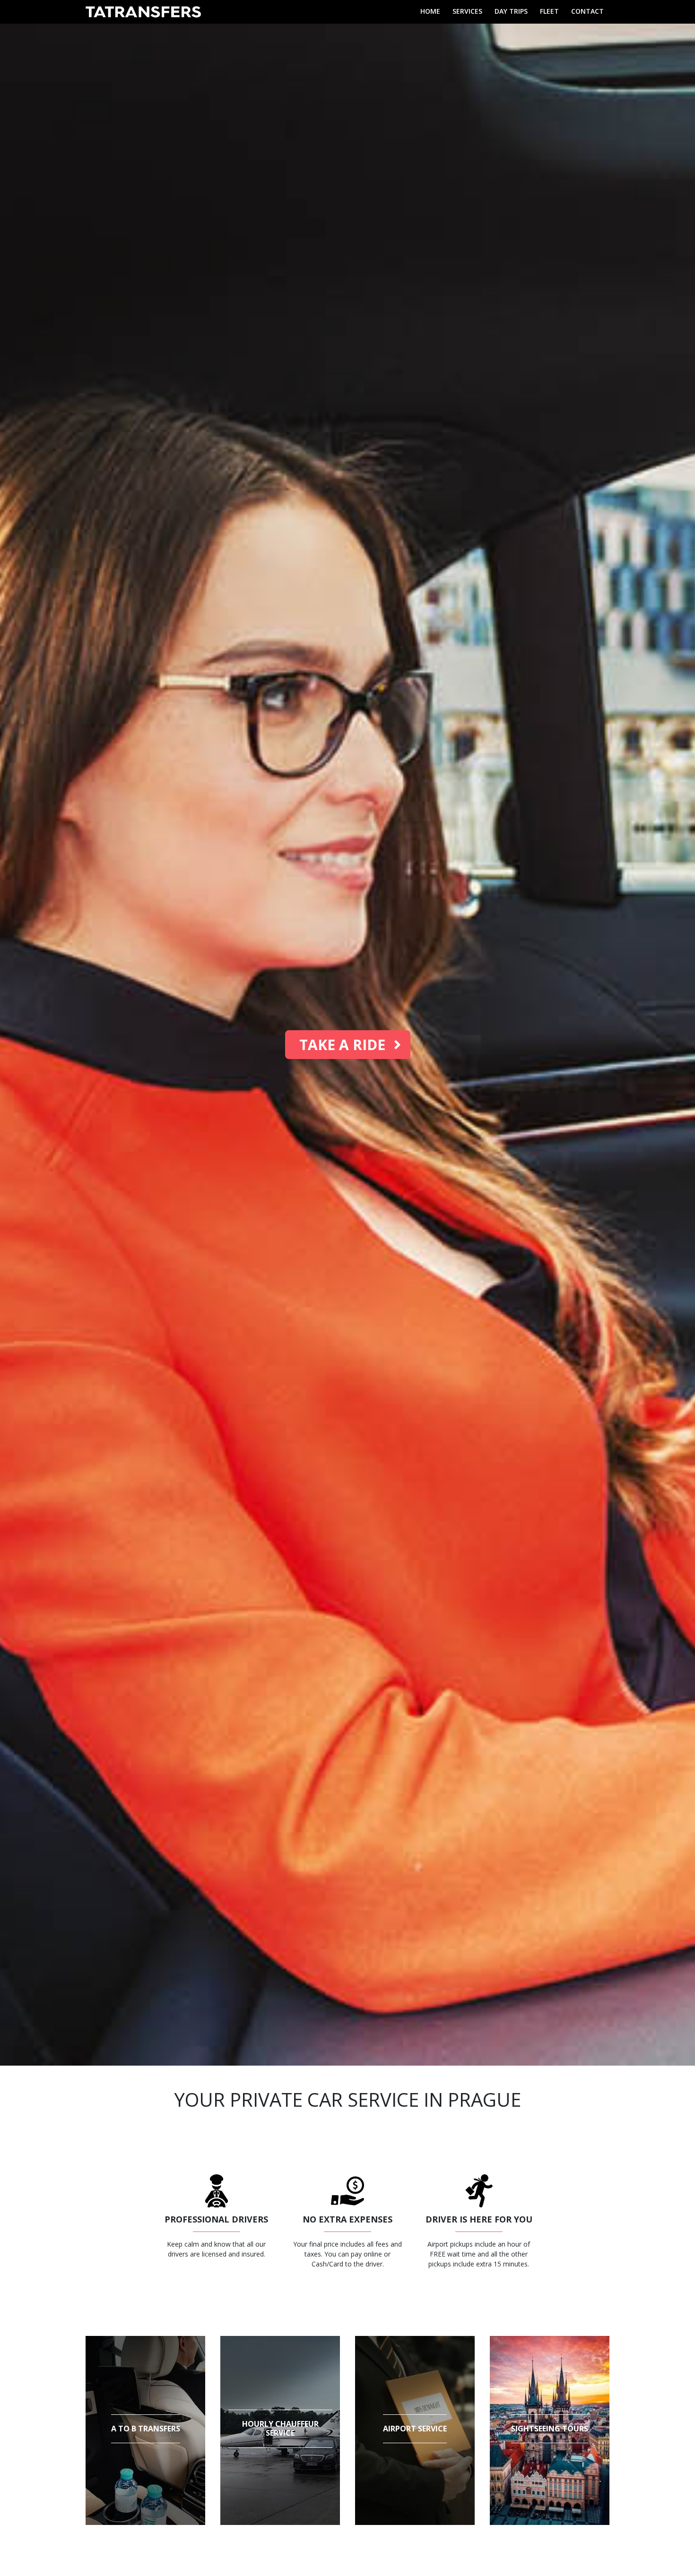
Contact (587, 11)
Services (467, 11)
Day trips (511, 11)
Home (430, 11)
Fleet (549, 11)
